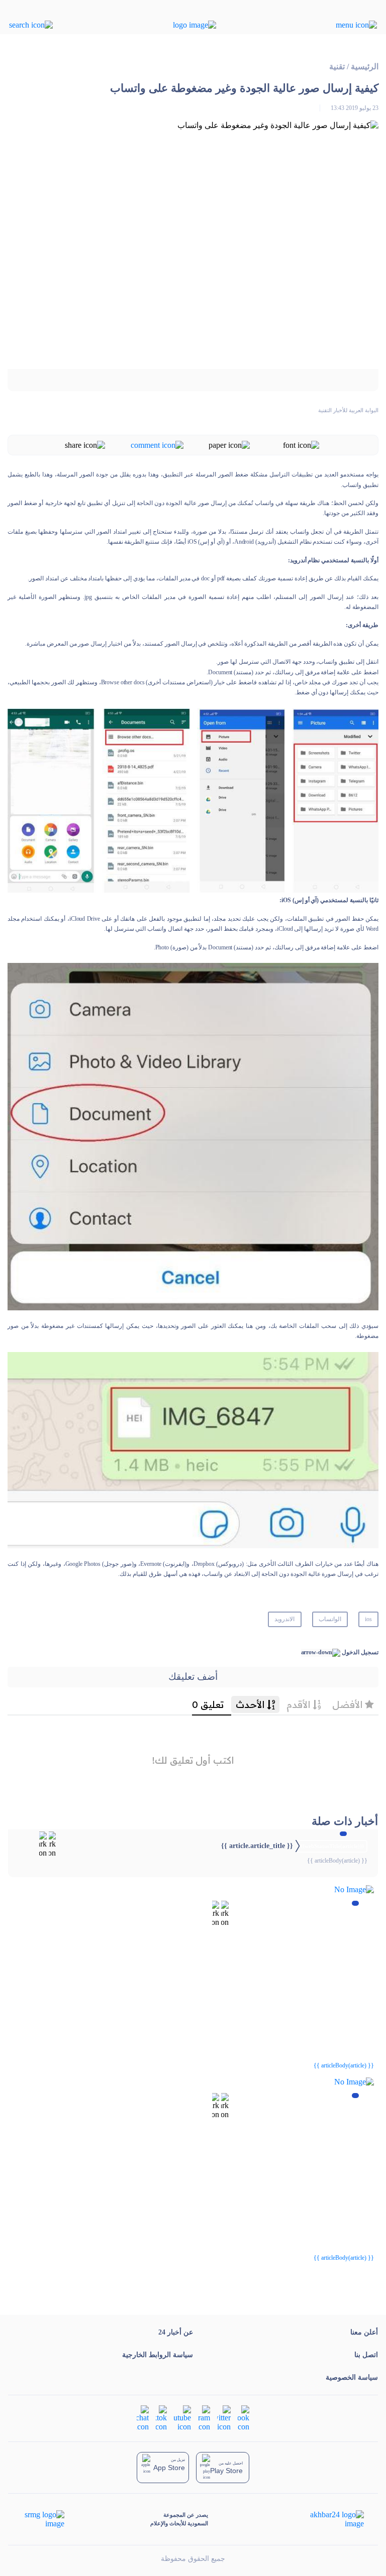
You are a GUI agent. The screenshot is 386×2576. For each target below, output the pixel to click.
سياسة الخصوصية (352, 2377)
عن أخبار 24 (176, 2332)
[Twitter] (224, 2417)
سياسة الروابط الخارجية (158, 2355)
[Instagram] (204, 2417)
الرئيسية (365, 67)
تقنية (337, 67)
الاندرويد (284, 1619)
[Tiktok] (161, 2417)
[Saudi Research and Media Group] (43, 2519)
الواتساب (330, 1619)
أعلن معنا (364, 2332)
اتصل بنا (366, 2355)
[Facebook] (244, 2417)
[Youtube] (182, 2417)
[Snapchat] (143, 2417)
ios (368, 1619)
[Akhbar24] (329, 2519)
